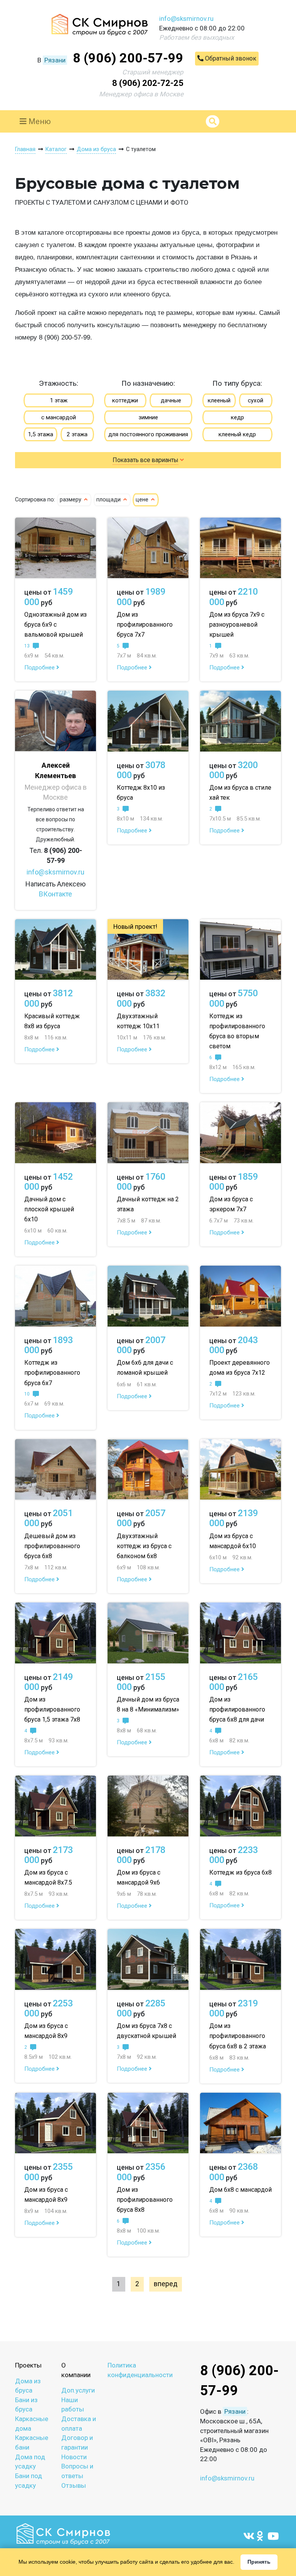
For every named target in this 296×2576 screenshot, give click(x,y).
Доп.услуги (78, 2390)
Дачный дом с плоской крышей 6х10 (49, 1209)
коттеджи (125, 400)
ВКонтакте (55, 894)
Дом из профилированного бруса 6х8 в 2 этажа (238, 2036)
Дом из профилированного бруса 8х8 (145, 2200)
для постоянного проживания (148, 434)
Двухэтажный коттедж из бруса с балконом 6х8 (144, 1546)
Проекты (28, 2365)
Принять (259, 2562)
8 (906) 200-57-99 (128, 58)
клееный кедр (237, 434)
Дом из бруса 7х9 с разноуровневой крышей (237, 625)
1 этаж (59, 400)
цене (143, 500)
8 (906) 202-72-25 (148, 83)
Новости (74, 2457)
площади (109, 500)
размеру (71, 500)
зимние (148, 417)
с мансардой (59, 417)
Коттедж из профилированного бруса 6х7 (52, 1373)
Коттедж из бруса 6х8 (240, 1872)
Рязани (55, 60)
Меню (39, 121)
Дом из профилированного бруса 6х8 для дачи (237, 1709)
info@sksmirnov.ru (186, 18)
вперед (166, 2284)
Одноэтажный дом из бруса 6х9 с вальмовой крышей (55, 625)
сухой (256, 400)
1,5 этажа (40, 434)
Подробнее (40, 668)
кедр (237, 417)
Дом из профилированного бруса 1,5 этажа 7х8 (52, 1709)
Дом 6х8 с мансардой (240, 2190)
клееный (219, 400)
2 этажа (77, 434)
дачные (171, 400)
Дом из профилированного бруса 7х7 (145, 625)
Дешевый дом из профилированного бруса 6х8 (52, 1546)
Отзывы (74, 2485)
